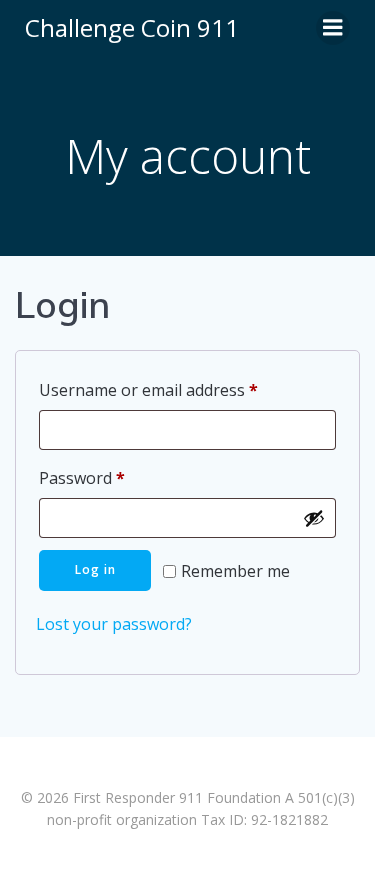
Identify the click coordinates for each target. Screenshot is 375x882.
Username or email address (181, 389)
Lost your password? (114, 624)
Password (115, 477)
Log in (95, 569)
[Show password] (314, 518)
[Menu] (333, 28)
